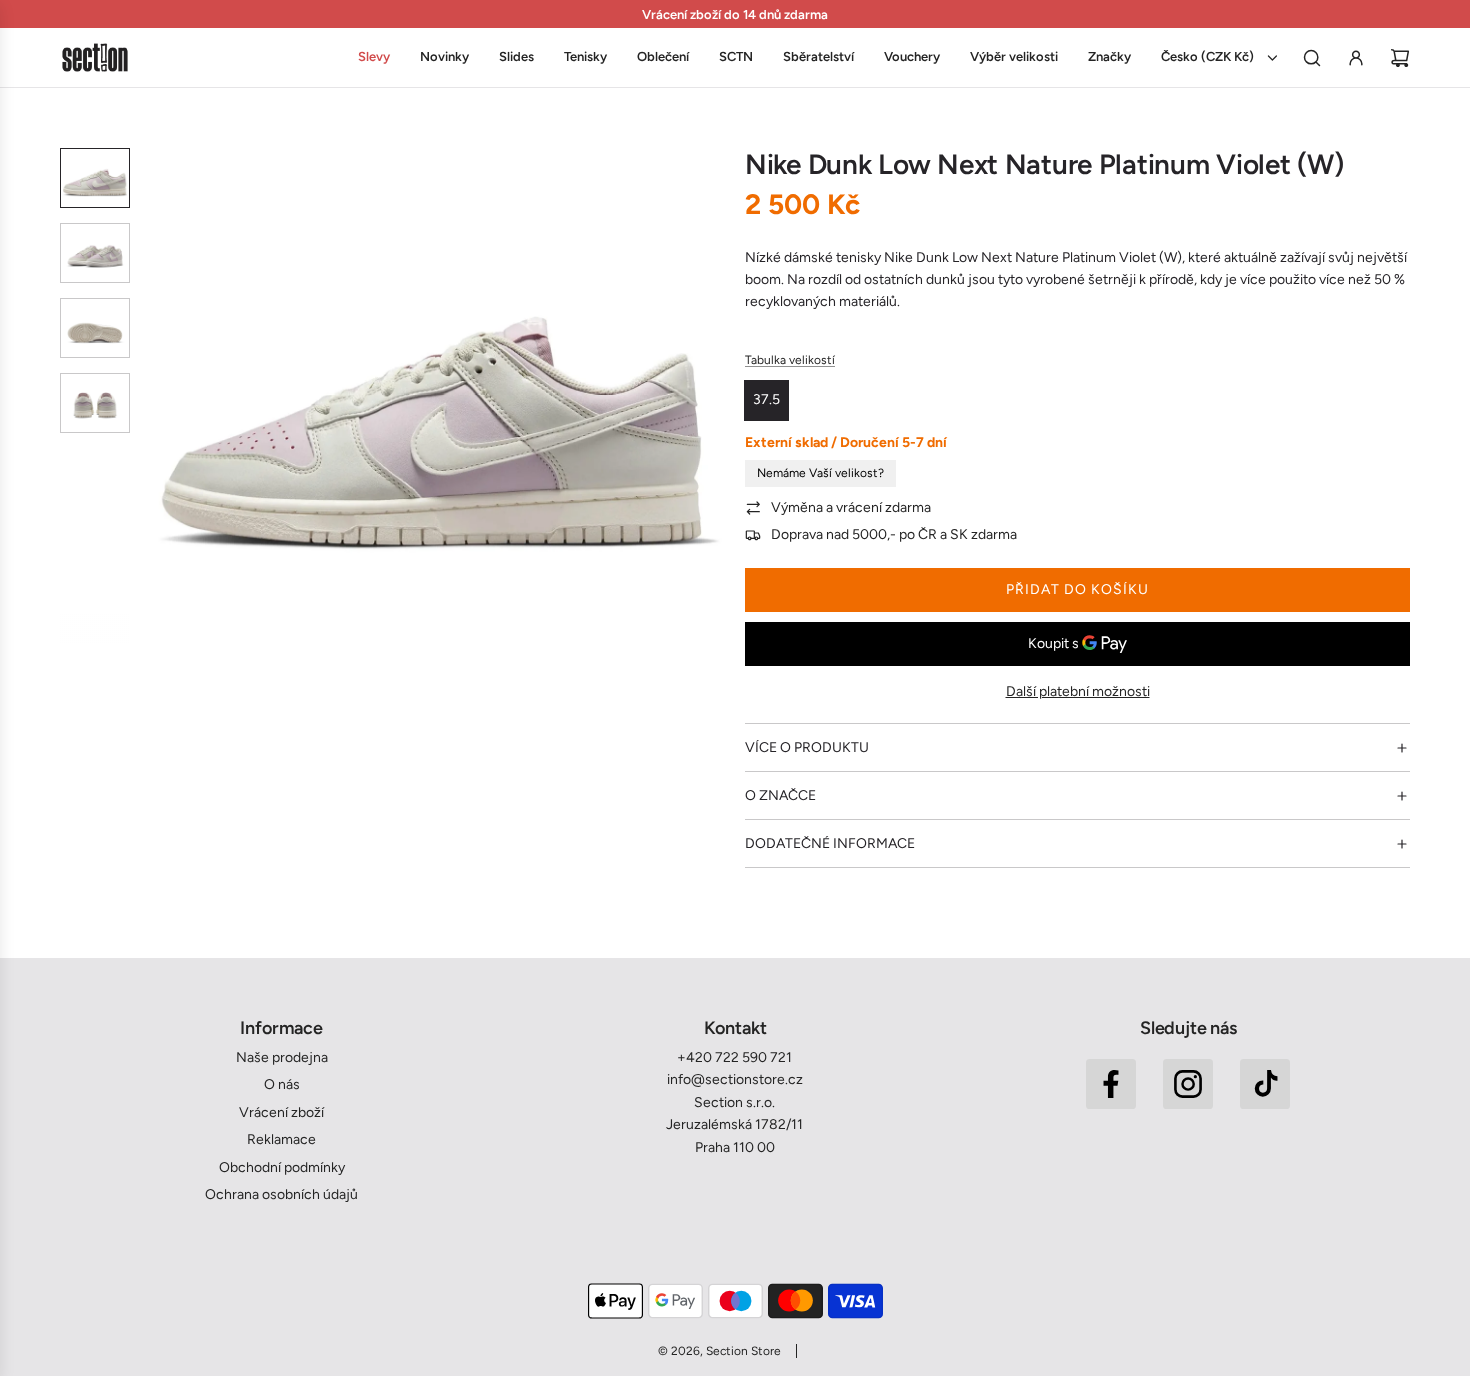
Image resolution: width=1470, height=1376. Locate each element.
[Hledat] (1312, 58)
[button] (161, 396)
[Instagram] (1188, 1084)
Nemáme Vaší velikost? (820, 473)
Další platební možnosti (1078, 691)
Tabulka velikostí (790, 360)
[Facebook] (1111, 1084)
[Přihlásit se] (1356, 58)
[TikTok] (1265, 1084)
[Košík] (1400, 58)
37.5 (766, 399)
